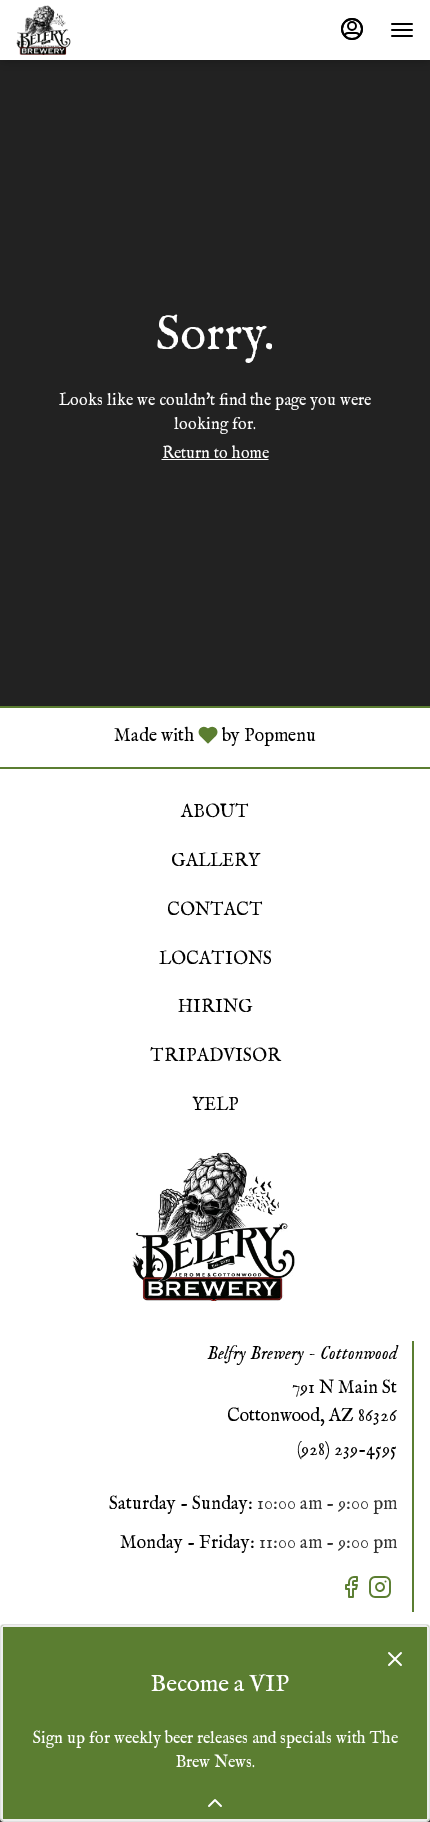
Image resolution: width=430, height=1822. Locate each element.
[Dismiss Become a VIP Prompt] (395, 1659)
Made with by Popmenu (165, 737)
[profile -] (352, 29)
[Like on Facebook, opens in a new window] (353, 1592)
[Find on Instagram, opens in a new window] (382, 1592)
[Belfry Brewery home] (106, 30)
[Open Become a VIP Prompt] (215, 1803)
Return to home (215, 454)
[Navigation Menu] (402, 30)
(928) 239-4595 (347, 1450)
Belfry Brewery (215, 1226)
